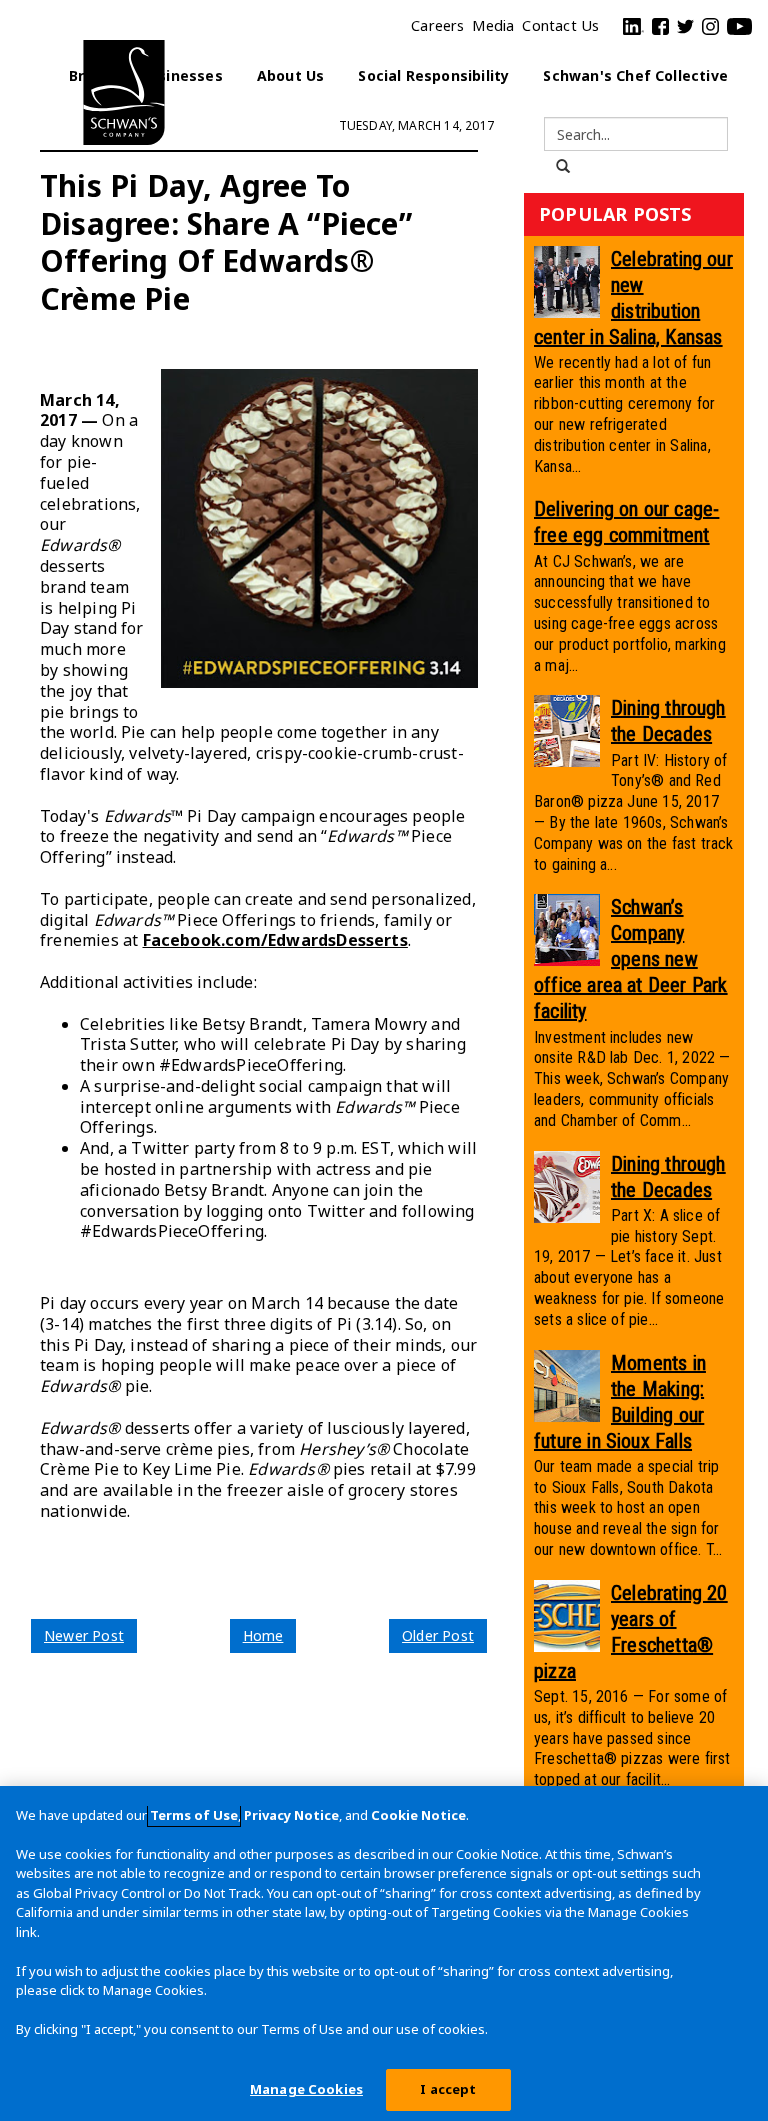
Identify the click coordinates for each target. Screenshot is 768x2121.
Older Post (438, 1635)
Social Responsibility (433, 75)
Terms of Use (194, 1815)
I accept (448, 2089)
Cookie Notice (418, 1815)
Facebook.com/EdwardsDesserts (275, 940)
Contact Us (560, 25)
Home (263, 1635)
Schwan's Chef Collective (635, 75)
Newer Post (84, 1635)
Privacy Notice (291, 1815)
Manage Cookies (306, 2089)
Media (493, 25)
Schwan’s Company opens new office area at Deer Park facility (631, 959)
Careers (437, 25)
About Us (291, 75)
